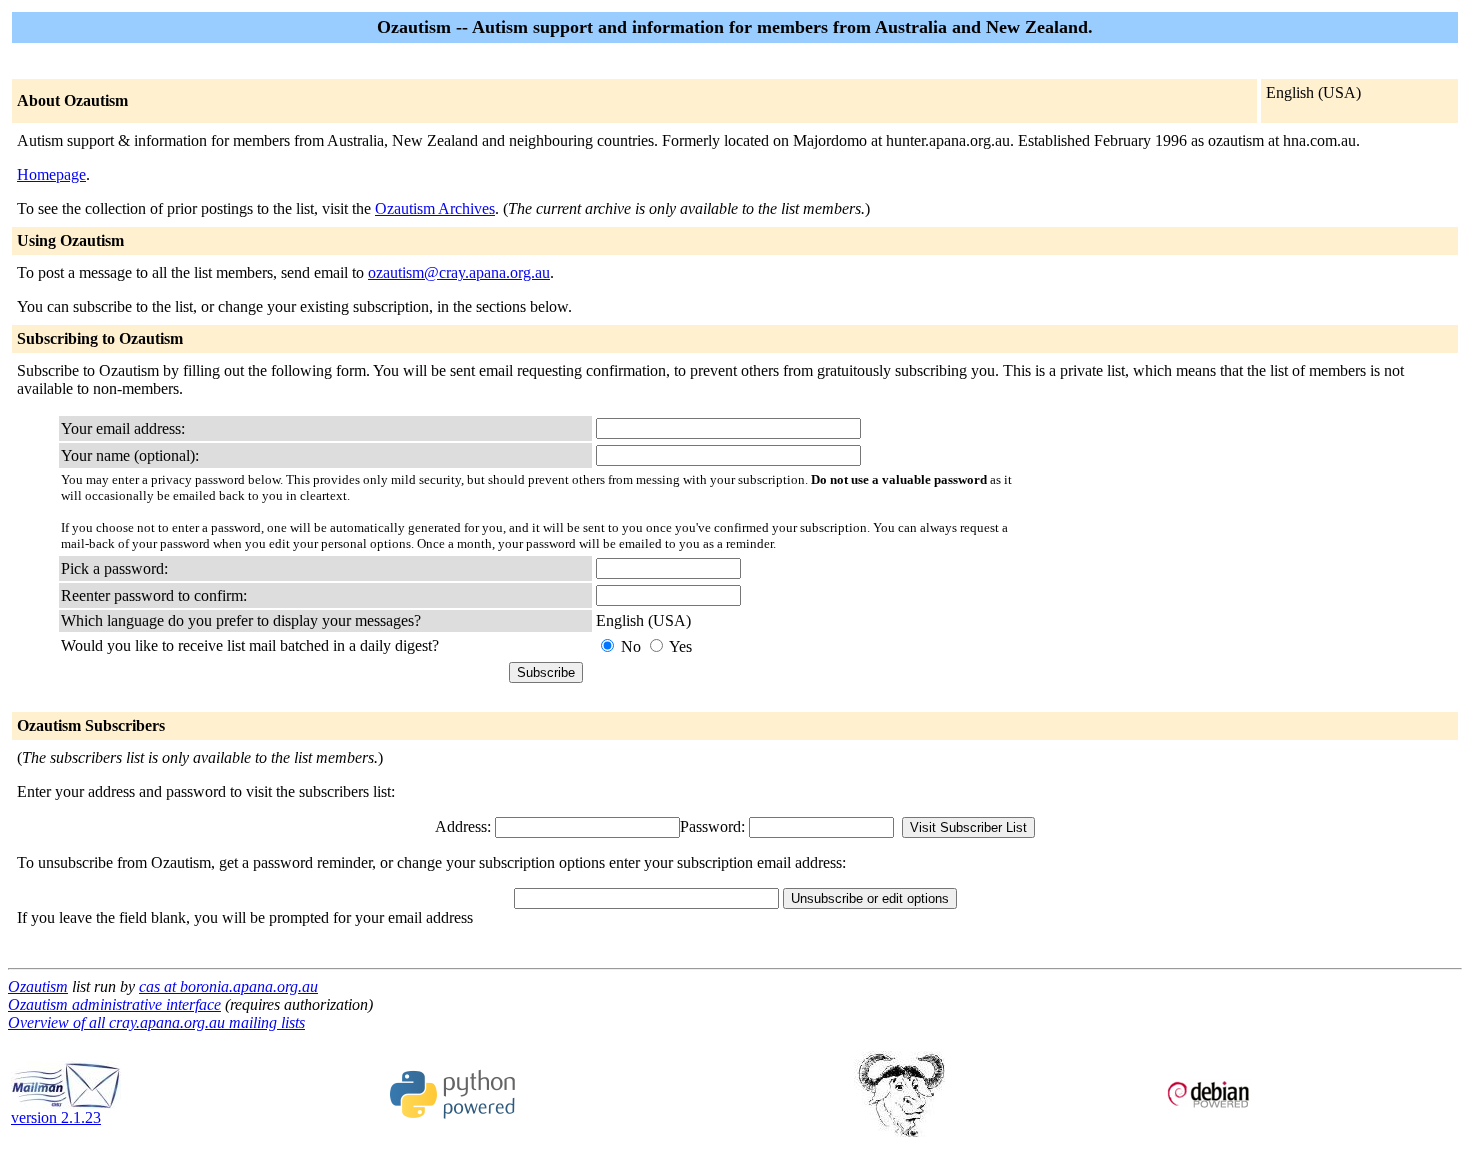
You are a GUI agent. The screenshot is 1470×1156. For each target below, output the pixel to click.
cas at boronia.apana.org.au (228, 986)
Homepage (51, 174)
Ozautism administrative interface (114, 1004)
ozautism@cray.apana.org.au (459, 272)
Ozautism (38, 986)
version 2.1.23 (56, 1117)
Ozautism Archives (435, 208)
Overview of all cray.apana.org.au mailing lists (156, 1022)
